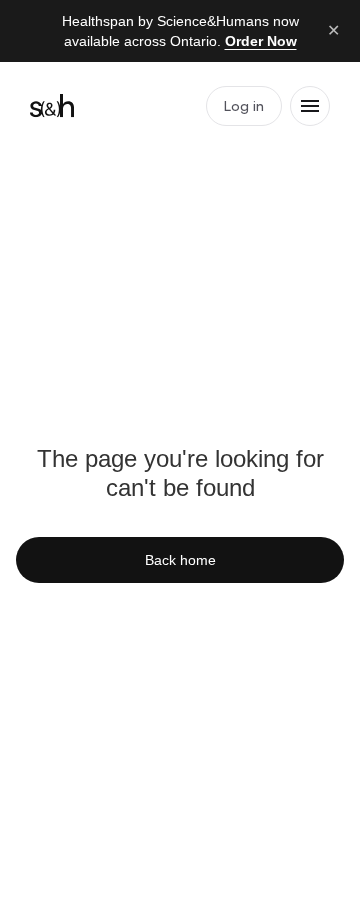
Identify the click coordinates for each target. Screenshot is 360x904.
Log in (244, 105)
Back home (180, 560)
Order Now (261, 41)
